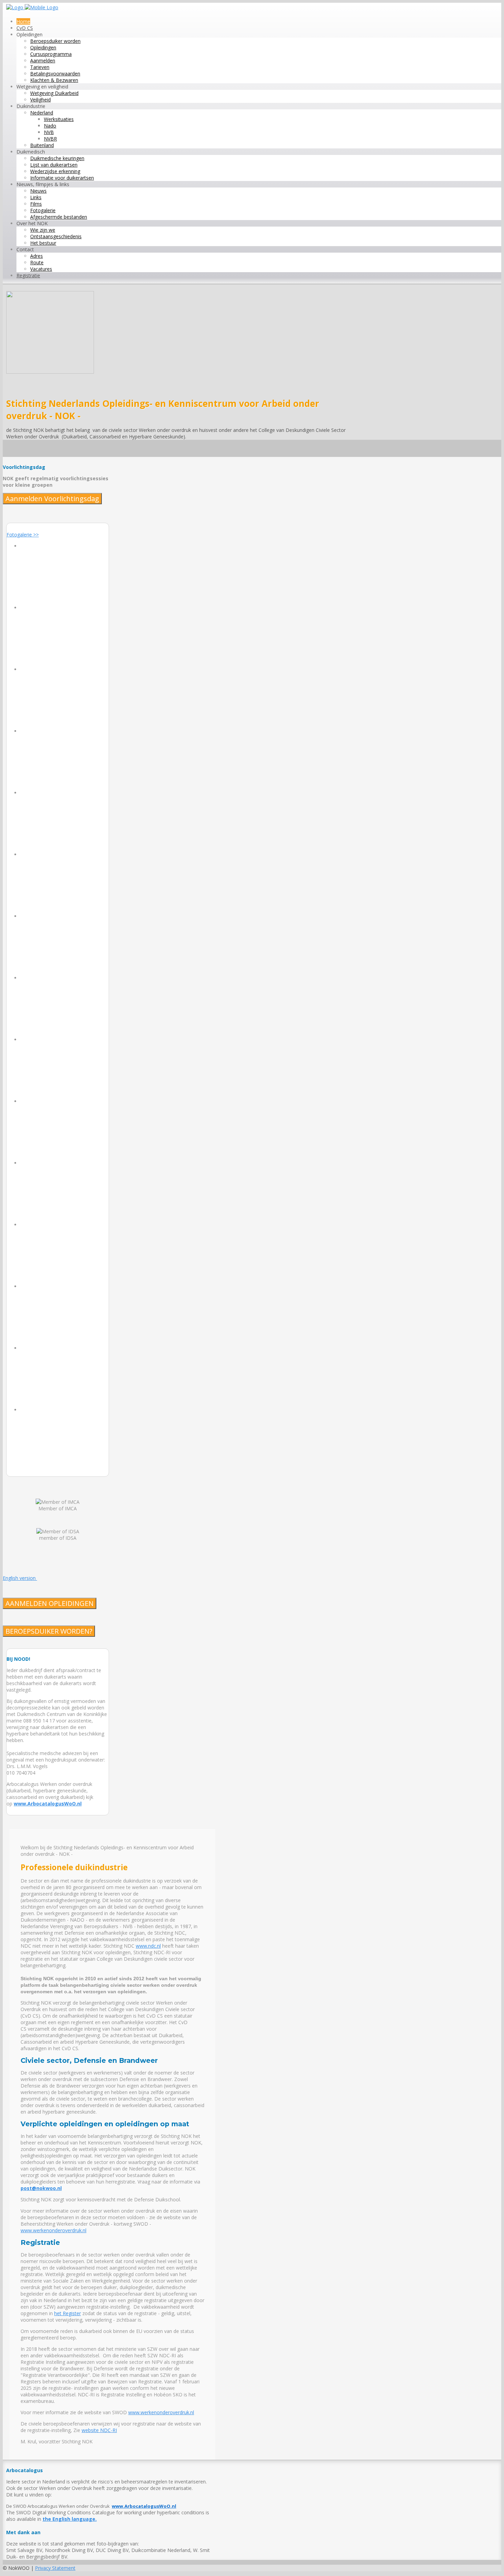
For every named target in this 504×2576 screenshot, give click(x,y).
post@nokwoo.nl (41, 2188)
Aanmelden (43, 61)
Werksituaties (59, 119)
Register (71, 2313)
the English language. (70, 2519)
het (58, 2313)
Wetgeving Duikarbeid (54, 93)
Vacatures (41, 269)
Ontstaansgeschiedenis (56, 236)
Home (23, 21)
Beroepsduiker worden (55, 41)
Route (37, 262)
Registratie (28, 275)
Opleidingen (43, 47)
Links (36, 197)
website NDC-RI (99, 2430)
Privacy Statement (55, 2568)
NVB (49, 132)
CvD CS (25, 28)
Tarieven (40, 67)
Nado (50, 126)
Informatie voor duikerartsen (62, 178)
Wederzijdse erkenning (55, 171)
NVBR (50, 139)
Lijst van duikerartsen (54, 165)
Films (36, 204)
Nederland (42, 113)
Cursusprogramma (51, 54)
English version (20, 1578)
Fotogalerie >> (23, 535)
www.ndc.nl (148, 1946)
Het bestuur (43, 243)
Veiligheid (40, 100)
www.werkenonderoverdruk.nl (53, 2230)
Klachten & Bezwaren (54, 80)
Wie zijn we (43, 230)
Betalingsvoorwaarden (55, 74)
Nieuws (38, 191)
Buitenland (42, 145)
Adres (37, 256)
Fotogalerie (43, 210)
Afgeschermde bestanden (59, 217)
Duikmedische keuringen (57, 158)
